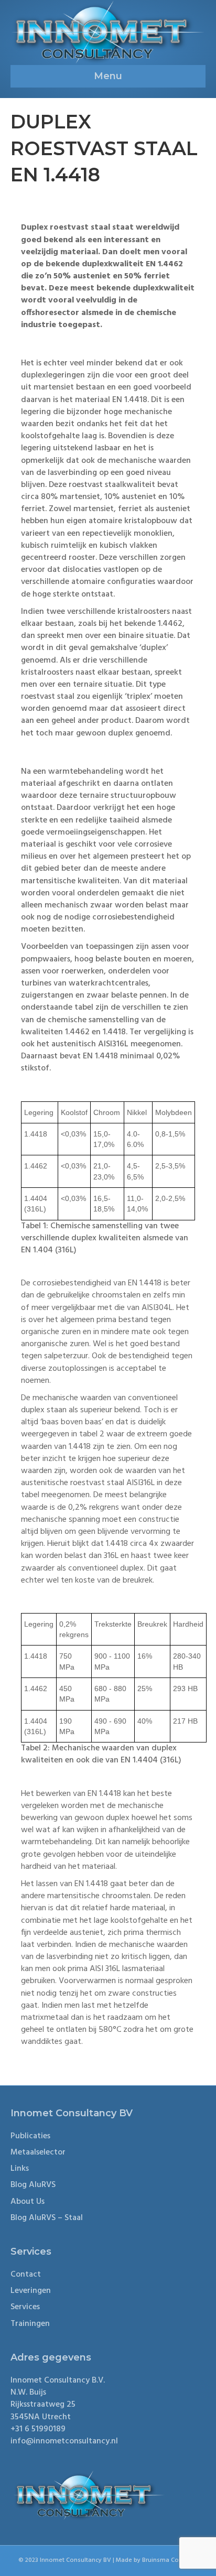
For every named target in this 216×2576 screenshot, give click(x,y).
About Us (28, 2202)
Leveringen (31, 2291)
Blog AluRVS (33, 2185)
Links (20, 2169)
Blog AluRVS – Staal (47, 2218)
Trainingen (30, 2324)
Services (25, 2307)
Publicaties (30, 2136)
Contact (26, 2275)
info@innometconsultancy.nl (64, 2441)
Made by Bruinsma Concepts (157, 2560)
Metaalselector (38, 2152)
